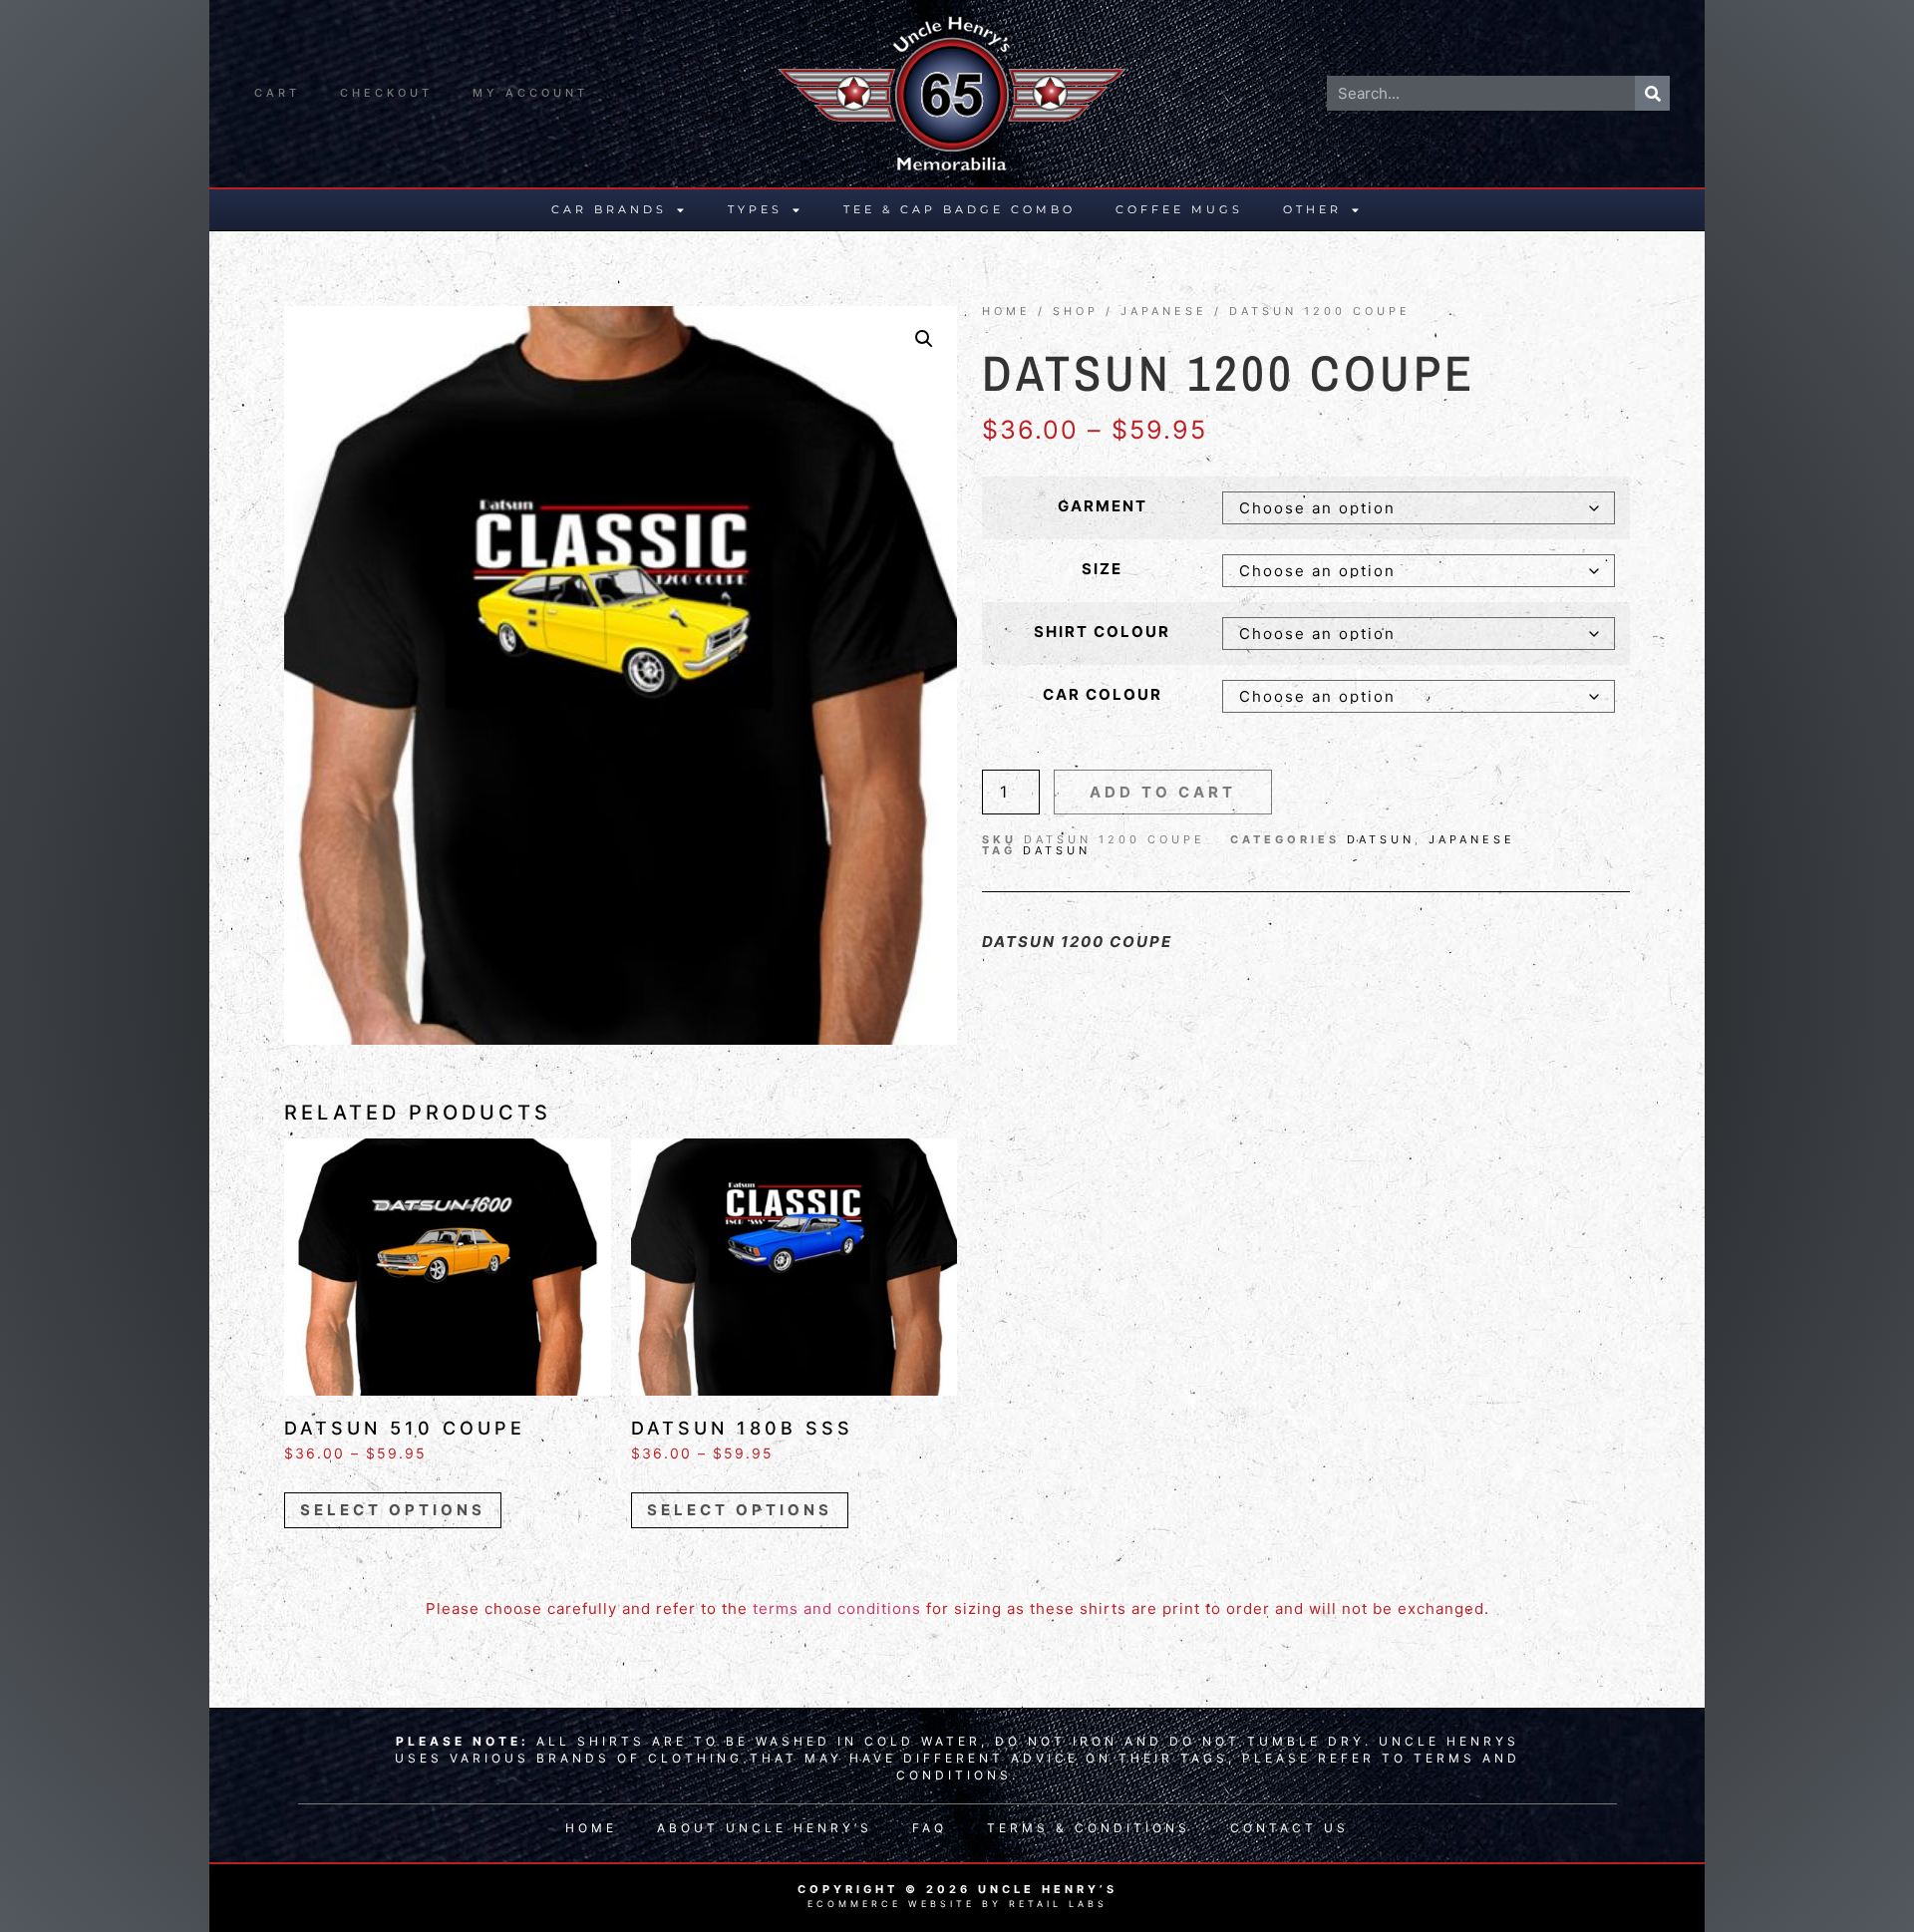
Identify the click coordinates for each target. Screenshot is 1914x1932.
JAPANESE (1164, 311)
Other (1312, 209)
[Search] (1652, 93)
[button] (924, 339)
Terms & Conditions (1089, 1828)
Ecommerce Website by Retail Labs (957, 1904)
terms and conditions (837, 1609)
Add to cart (1163, 792)
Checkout (386, 93)
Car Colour (1103, 694)
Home (1006, 311)
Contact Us (1289, 1828)
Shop (1076, 311)
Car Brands (609, 209)
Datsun (1381, 839)
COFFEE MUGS (1179, 209)
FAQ (930, 1828)
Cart (277, 93)
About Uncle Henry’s (765, 1828)
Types (755, 209)
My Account (530, 93)
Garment (1103, 506)
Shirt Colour (1102, 632)
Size (1102, 569)
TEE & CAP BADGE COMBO (959, 209)
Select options (393, 1510)
